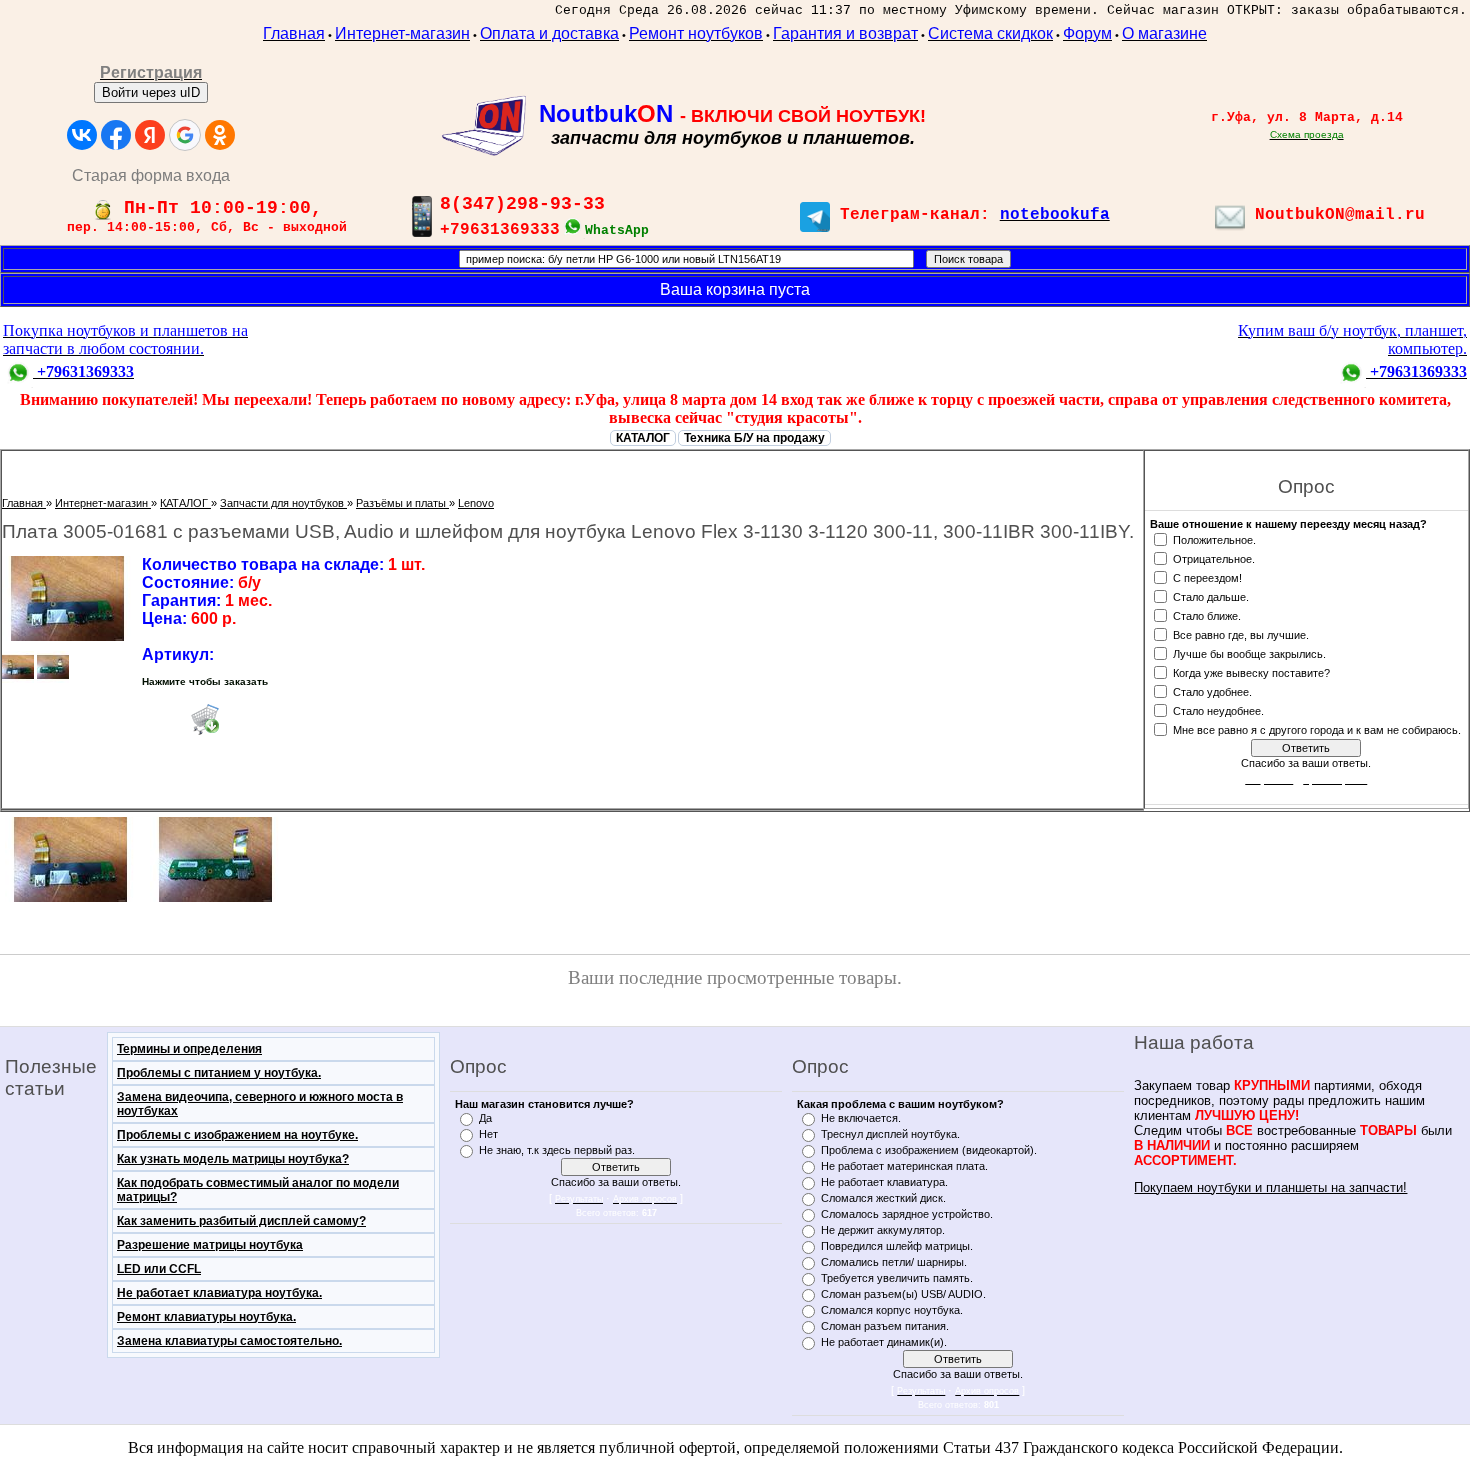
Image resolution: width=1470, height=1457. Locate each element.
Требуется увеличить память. (897, 1278)
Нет (488, 1134)
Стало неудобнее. (1218, 710)
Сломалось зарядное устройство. (907, 1214)
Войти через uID (151, 92)
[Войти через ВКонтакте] (82, 135)
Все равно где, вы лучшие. (1241, 634)
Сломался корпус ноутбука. (892, 1310)
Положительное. (1214, 539)
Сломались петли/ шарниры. (894, 1262)
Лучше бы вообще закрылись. (1249, 653)
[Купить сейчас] (205, 719)
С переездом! (1207, 577)
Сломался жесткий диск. (883, 1198)
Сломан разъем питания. (885, 1326)
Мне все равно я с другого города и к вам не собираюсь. (1317, 729)
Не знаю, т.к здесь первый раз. (557, 1150)
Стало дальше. (1211, 596)
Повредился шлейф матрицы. (897, 1246)
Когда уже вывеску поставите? (1251, 672)
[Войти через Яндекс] (150, 135)
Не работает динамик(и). (884, 1342)
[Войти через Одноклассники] (220, 135)
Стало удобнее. (1212, 691)
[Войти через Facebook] (116, 135)
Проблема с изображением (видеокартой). (929, 1150)
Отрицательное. (1214, 558)
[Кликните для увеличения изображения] (67, 598)
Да (485, 1118)
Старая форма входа (151, 175)
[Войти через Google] (185, 135)
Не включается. (861, 1118)
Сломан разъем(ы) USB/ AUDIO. (903, 1294)
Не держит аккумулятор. (883, 1230)
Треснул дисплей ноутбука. (890, 1134)
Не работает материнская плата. (904, 1166)
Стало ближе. (1207, 615)
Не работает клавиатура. (884, 1182)
